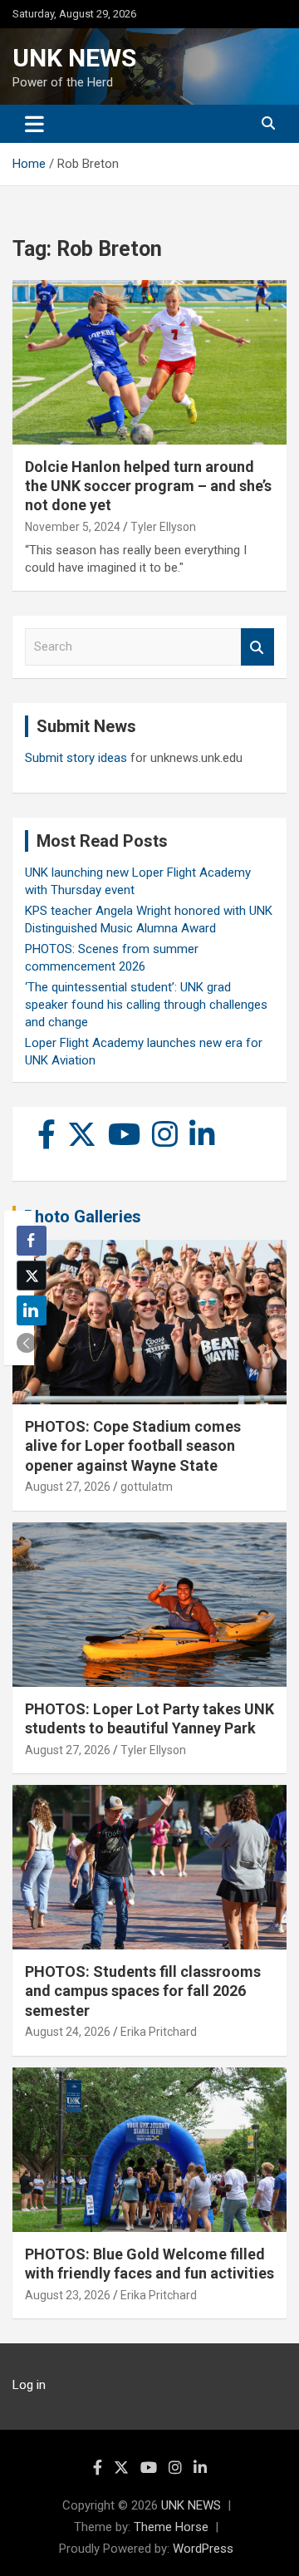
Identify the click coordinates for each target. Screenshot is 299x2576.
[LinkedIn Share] (32, 1310)
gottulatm (147, 1487)
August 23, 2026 (68, 2295)
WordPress (203, 2549)
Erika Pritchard (159, 2032)
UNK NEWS (74, 58)
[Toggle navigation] (34, 124)
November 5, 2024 (73, 527)
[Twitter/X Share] (32, 1276)
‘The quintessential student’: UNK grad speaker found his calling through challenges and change (146, 1005)
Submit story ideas (76, 758)
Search (257, 647)
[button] (27, 1343)
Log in (29, 2385)
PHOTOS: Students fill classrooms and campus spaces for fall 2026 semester (143, 1991)
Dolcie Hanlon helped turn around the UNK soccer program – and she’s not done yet (148, 486)
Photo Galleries (83, 1217)
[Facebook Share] (32, 1241)
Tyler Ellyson (163, 527)
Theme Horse (171, 2527)
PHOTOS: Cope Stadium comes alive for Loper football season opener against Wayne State (133, 1446)
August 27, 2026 (68, 1487)
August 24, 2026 (68, 2032)
